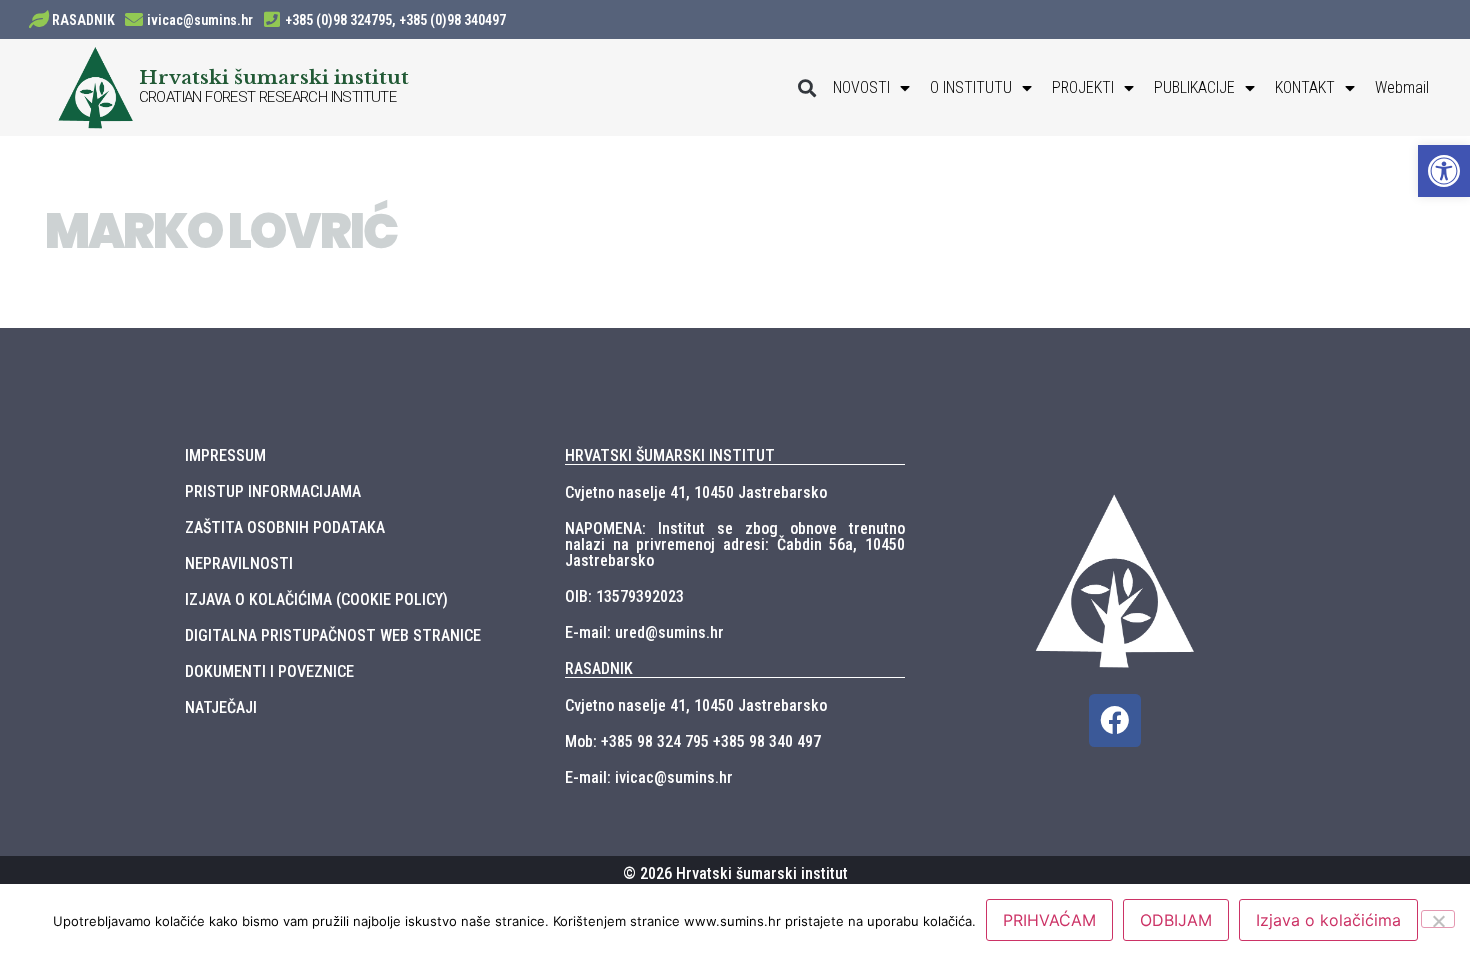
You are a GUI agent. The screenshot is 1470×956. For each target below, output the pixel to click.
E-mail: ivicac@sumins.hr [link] (649, 777)
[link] (1444, 171)
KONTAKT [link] (1305, 87)
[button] (806, 87)
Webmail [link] (1402, 87)
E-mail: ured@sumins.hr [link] (644, 632)
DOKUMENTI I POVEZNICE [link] (269, 671)
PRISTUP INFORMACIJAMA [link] (273, 491)
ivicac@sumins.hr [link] (200, 20)
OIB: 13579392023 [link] (624, 596)
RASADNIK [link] (83, 20)
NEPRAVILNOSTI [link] (239, 563)
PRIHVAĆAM (1049, 920)
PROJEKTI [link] (1083, 87)
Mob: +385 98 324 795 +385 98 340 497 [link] (693, 741)
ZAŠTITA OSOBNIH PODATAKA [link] (285, 527)
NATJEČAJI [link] (221, 707)
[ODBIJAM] (1438, 919)
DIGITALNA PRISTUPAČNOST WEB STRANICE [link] (333, 635)
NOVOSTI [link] (861, 87)
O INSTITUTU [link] (971, 87)
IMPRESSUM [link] (225, 455)
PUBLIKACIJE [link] (1194, 87)
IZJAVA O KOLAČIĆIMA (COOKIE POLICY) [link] (316, 599)
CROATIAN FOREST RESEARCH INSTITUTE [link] (268, 97)
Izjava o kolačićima (1328, 920)
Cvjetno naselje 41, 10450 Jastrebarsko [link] (696, 492)
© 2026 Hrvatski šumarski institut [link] (735, 873)
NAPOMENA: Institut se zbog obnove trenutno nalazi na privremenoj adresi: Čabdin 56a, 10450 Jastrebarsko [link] (735, 544)
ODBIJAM (1176, 920)
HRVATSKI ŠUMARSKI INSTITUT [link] (670, 455)
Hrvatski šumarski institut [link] (274, 77)
